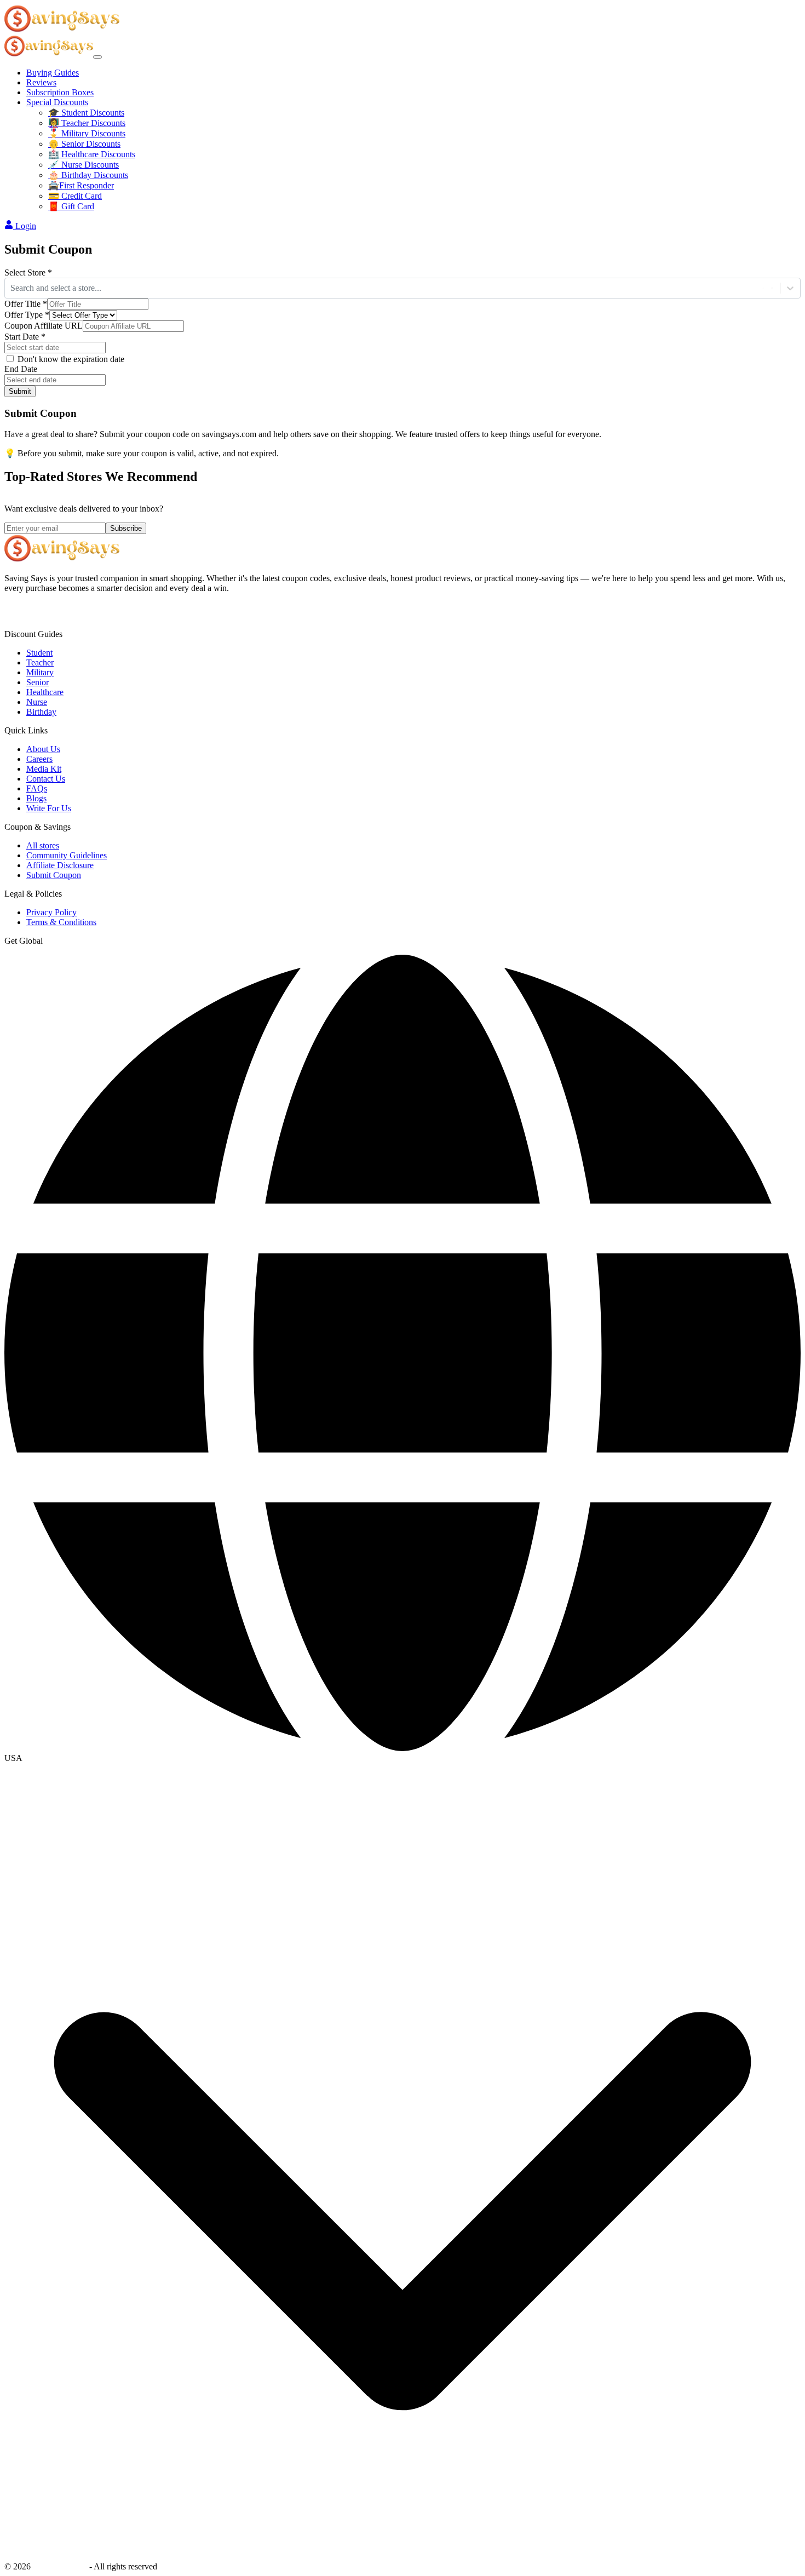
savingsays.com (60, 2566)
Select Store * (28, 272)
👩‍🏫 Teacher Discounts (87, 123)
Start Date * (25, 337)
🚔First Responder (81, 185)
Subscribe (126, 528)
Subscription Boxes (60, 92)
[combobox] (12, 288)
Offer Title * (26, 304)
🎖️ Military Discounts (87, 133)
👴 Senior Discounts (84, 144)
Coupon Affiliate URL (44, 326)
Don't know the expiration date (71, 359)
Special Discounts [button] (57, 102)
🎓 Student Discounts (86, 113)
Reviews (41, 82)
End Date (21, 369)
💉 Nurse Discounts (84, 165)
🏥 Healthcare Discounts (92, 154)
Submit (20, 391)
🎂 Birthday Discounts (88, 175)
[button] (403, 1758)
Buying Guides (53, 73)
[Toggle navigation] (97, 57)
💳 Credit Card (75, 196)
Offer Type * (27, 315)
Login (26, 226)
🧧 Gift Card (71, 206)
